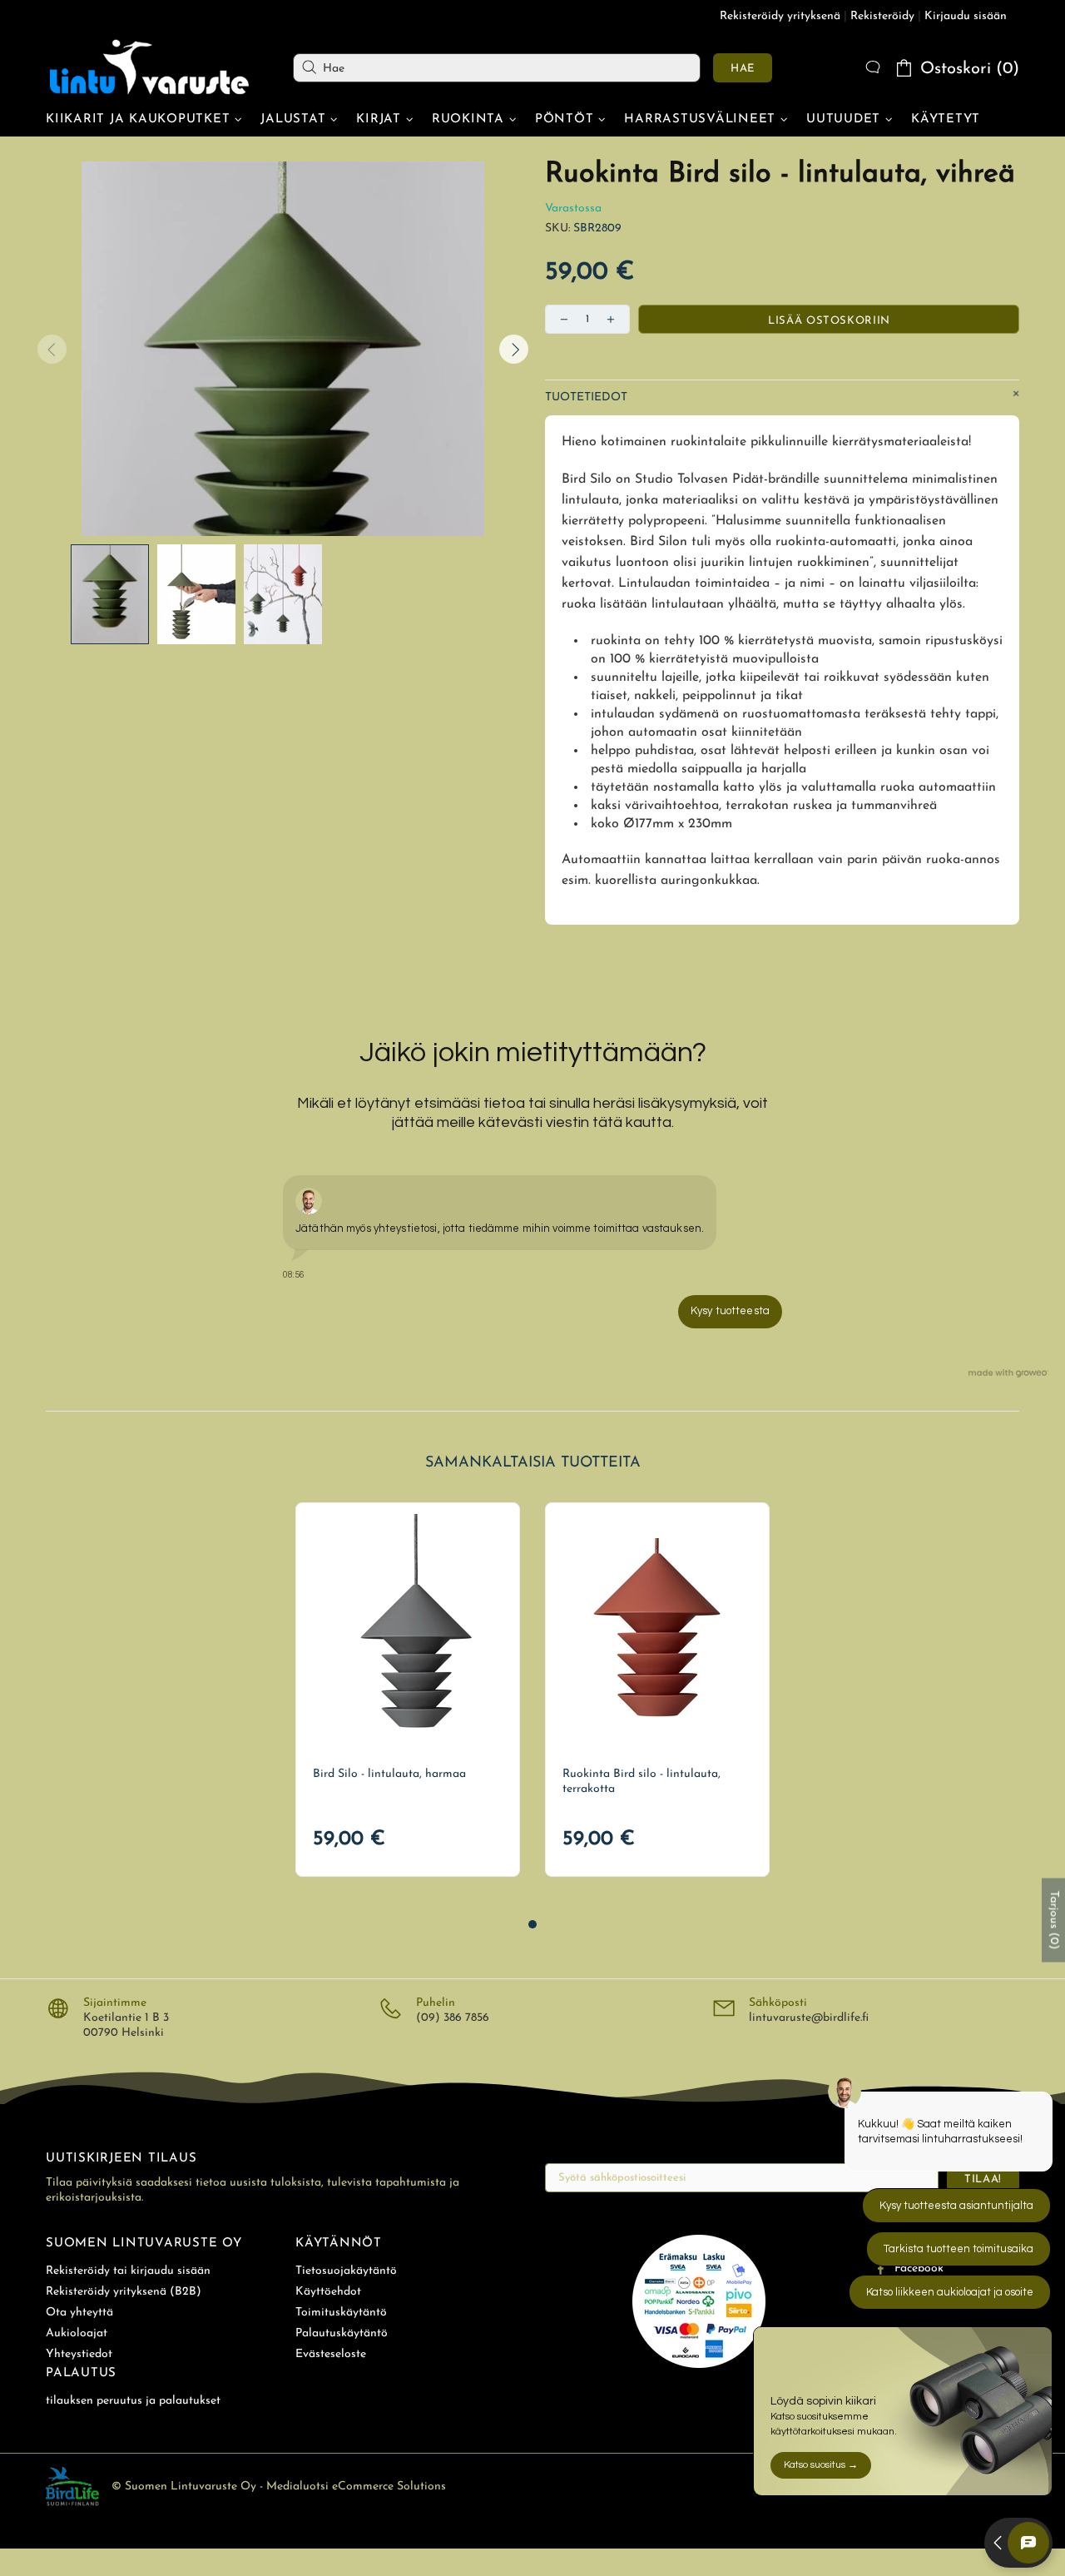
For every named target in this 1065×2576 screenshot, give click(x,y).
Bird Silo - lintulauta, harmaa (389, 1774)
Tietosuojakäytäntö (346, 2271)
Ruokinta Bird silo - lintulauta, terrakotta (641, 1782)
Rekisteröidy (882, 16)
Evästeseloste (331, 2354)
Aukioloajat (77, 2333)
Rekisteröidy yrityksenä (780, 16)
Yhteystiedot (79, 2354)
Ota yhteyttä (79, 2313)
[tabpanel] (408, 1690)
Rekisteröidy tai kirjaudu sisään (128, 2271)
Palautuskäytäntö (342, 2333)
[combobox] (497, 68)
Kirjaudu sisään (966, 16)
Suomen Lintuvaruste (150, 67)
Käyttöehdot (328, 2292)
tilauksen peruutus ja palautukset (133, 2401)
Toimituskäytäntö (341, 2313)
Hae (743, 69)
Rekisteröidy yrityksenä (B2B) (124, 2292)
